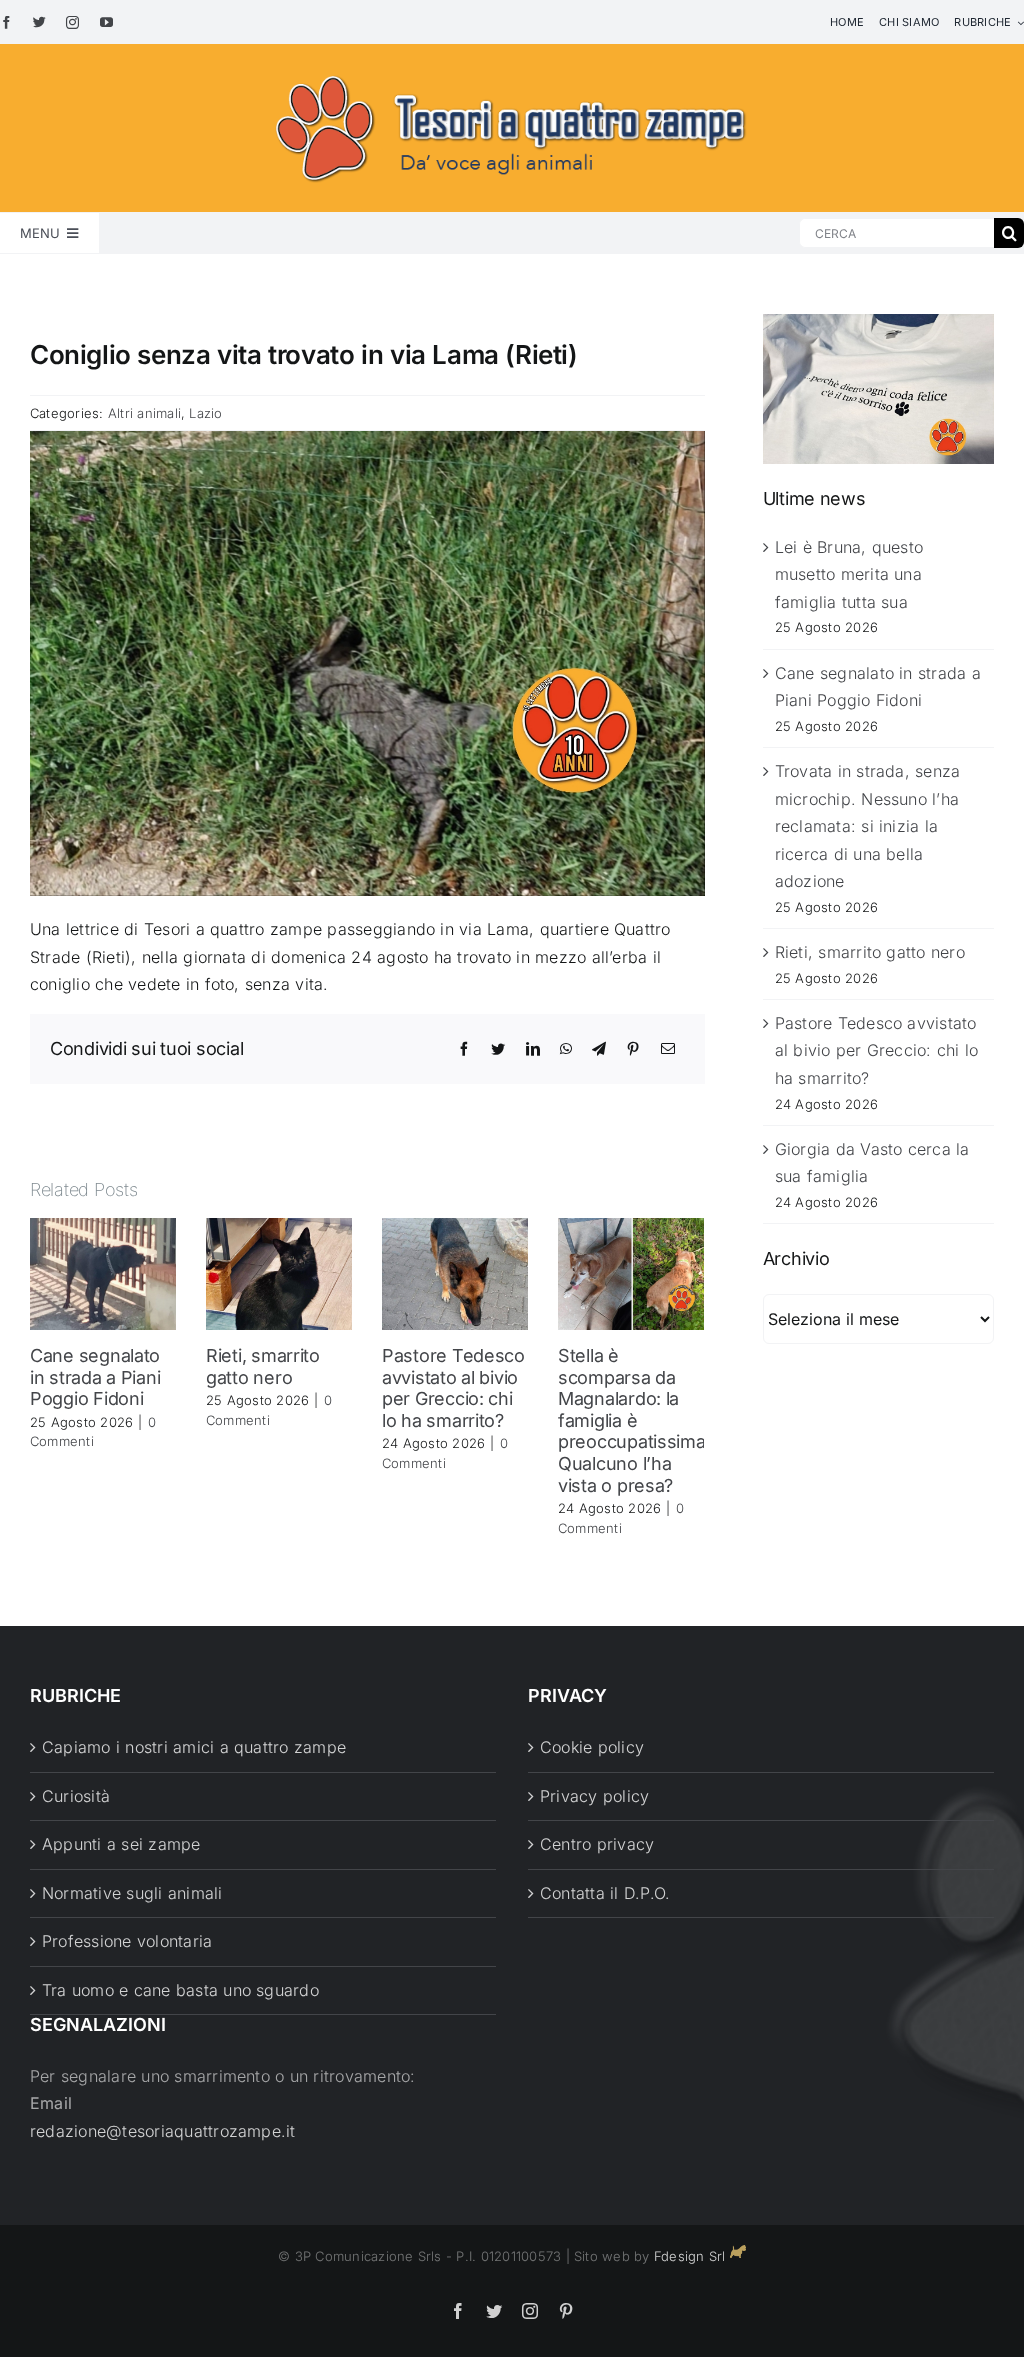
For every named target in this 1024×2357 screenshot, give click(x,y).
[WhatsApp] (566, 1049)
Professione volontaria (127, 1941)
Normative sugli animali (132, 1893)
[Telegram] (599, 1049)
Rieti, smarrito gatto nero (263, 1366)
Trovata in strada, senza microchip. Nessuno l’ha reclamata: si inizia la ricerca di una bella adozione (868, 826)
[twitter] (39, 22)
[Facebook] (464, 1049)
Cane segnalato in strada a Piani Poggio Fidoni (95, 1377)
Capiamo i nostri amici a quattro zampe (194, 1747)
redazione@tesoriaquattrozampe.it (163, 2131)
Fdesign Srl (690, 2256)
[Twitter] (498, 1049)
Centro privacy (597, 1844)
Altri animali (144, 413)
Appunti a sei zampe (121, 1844)
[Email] (668, 1049)
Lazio (205, 413)
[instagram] (72, 22)
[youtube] (106, 22)
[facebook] (6, 22)
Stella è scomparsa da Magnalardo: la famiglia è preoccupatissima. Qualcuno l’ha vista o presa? (634, 1420)
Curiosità (76, 1796)
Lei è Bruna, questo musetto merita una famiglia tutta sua (849, 574)
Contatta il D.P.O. (605, 1893)
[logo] (512, 72)
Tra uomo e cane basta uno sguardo (180, 1990)
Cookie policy (592, 1747)
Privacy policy (594, 1796)
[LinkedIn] (533, 1049)
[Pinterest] (633, 1049)
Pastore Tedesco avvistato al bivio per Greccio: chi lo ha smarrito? (453, 1388)
